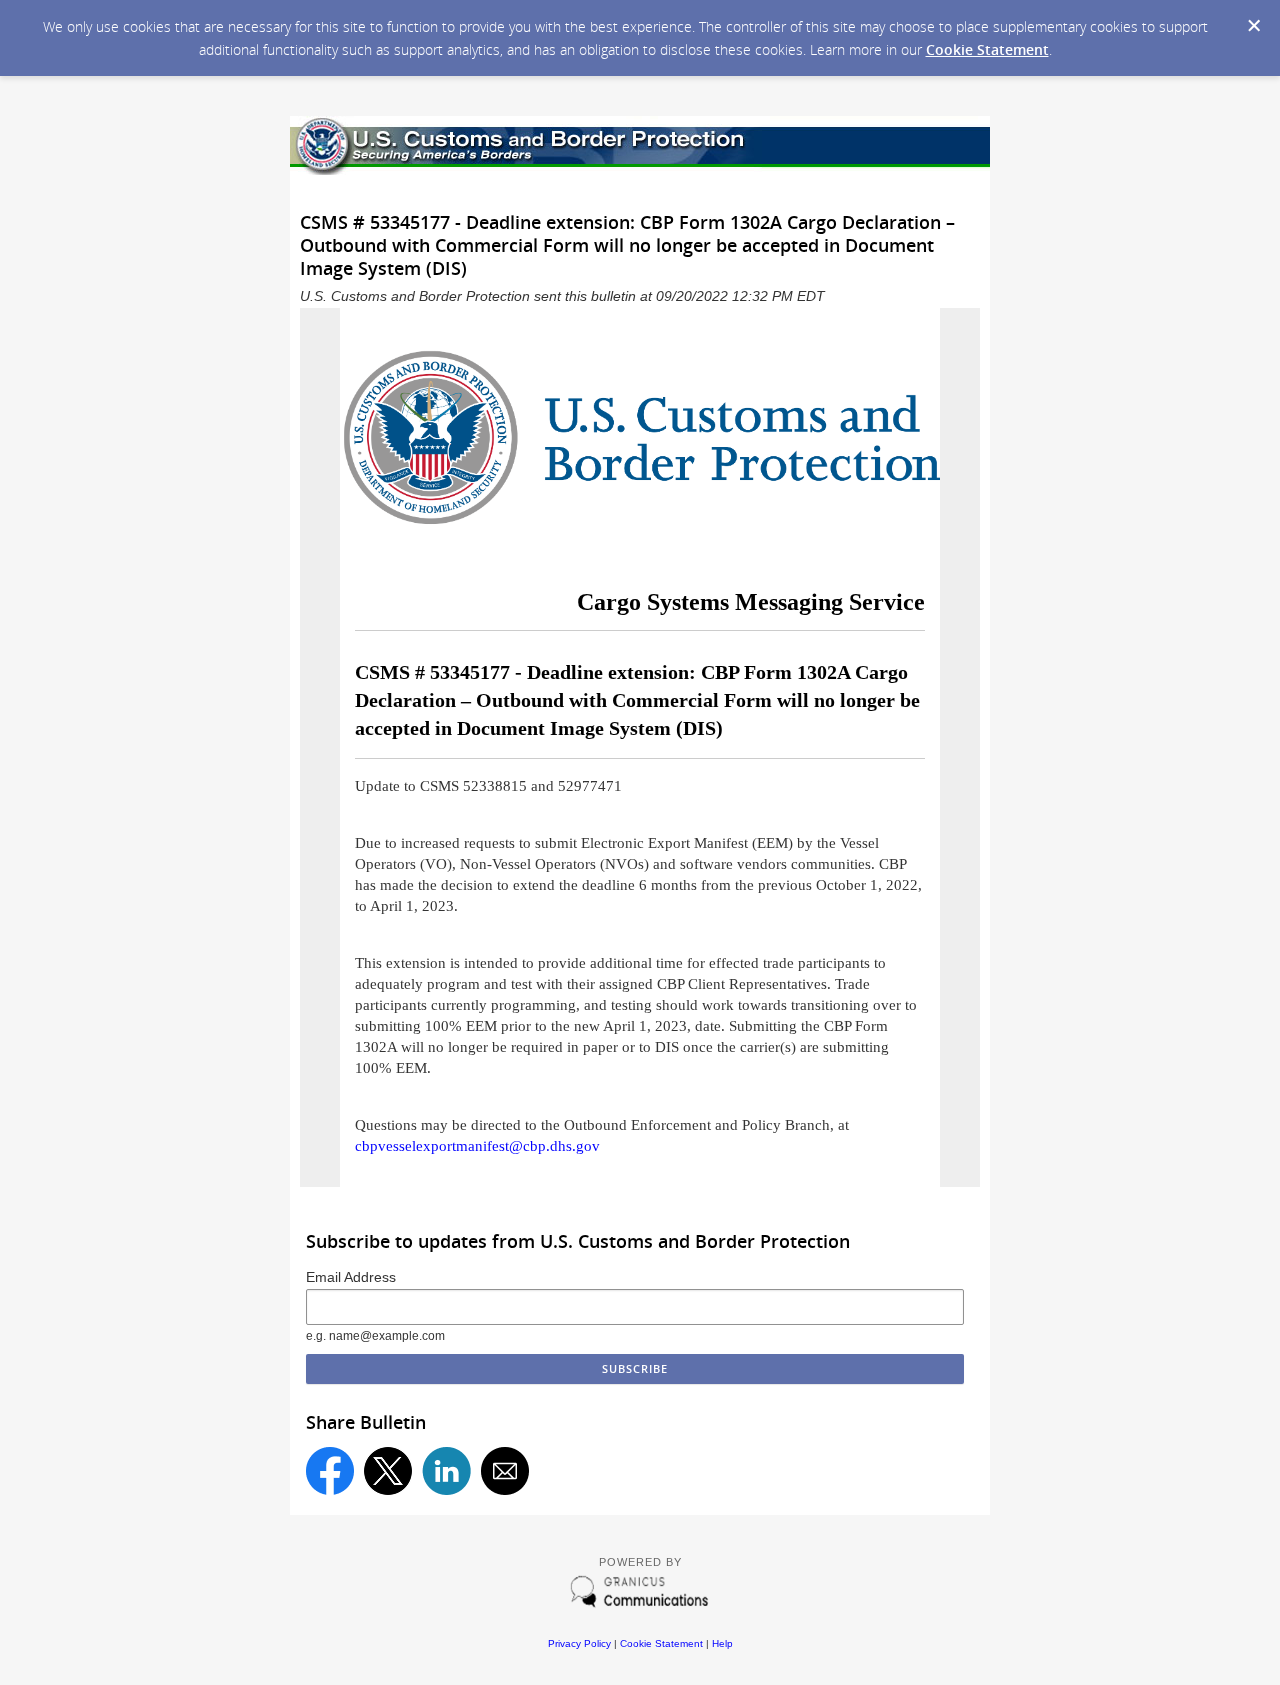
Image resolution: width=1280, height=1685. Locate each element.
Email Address (351, 1277)
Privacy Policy (579, 1643)
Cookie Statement (987, 49)
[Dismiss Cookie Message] (1254, 26)
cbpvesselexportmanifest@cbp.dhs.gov (477, 1146)
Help (722, 1643)
